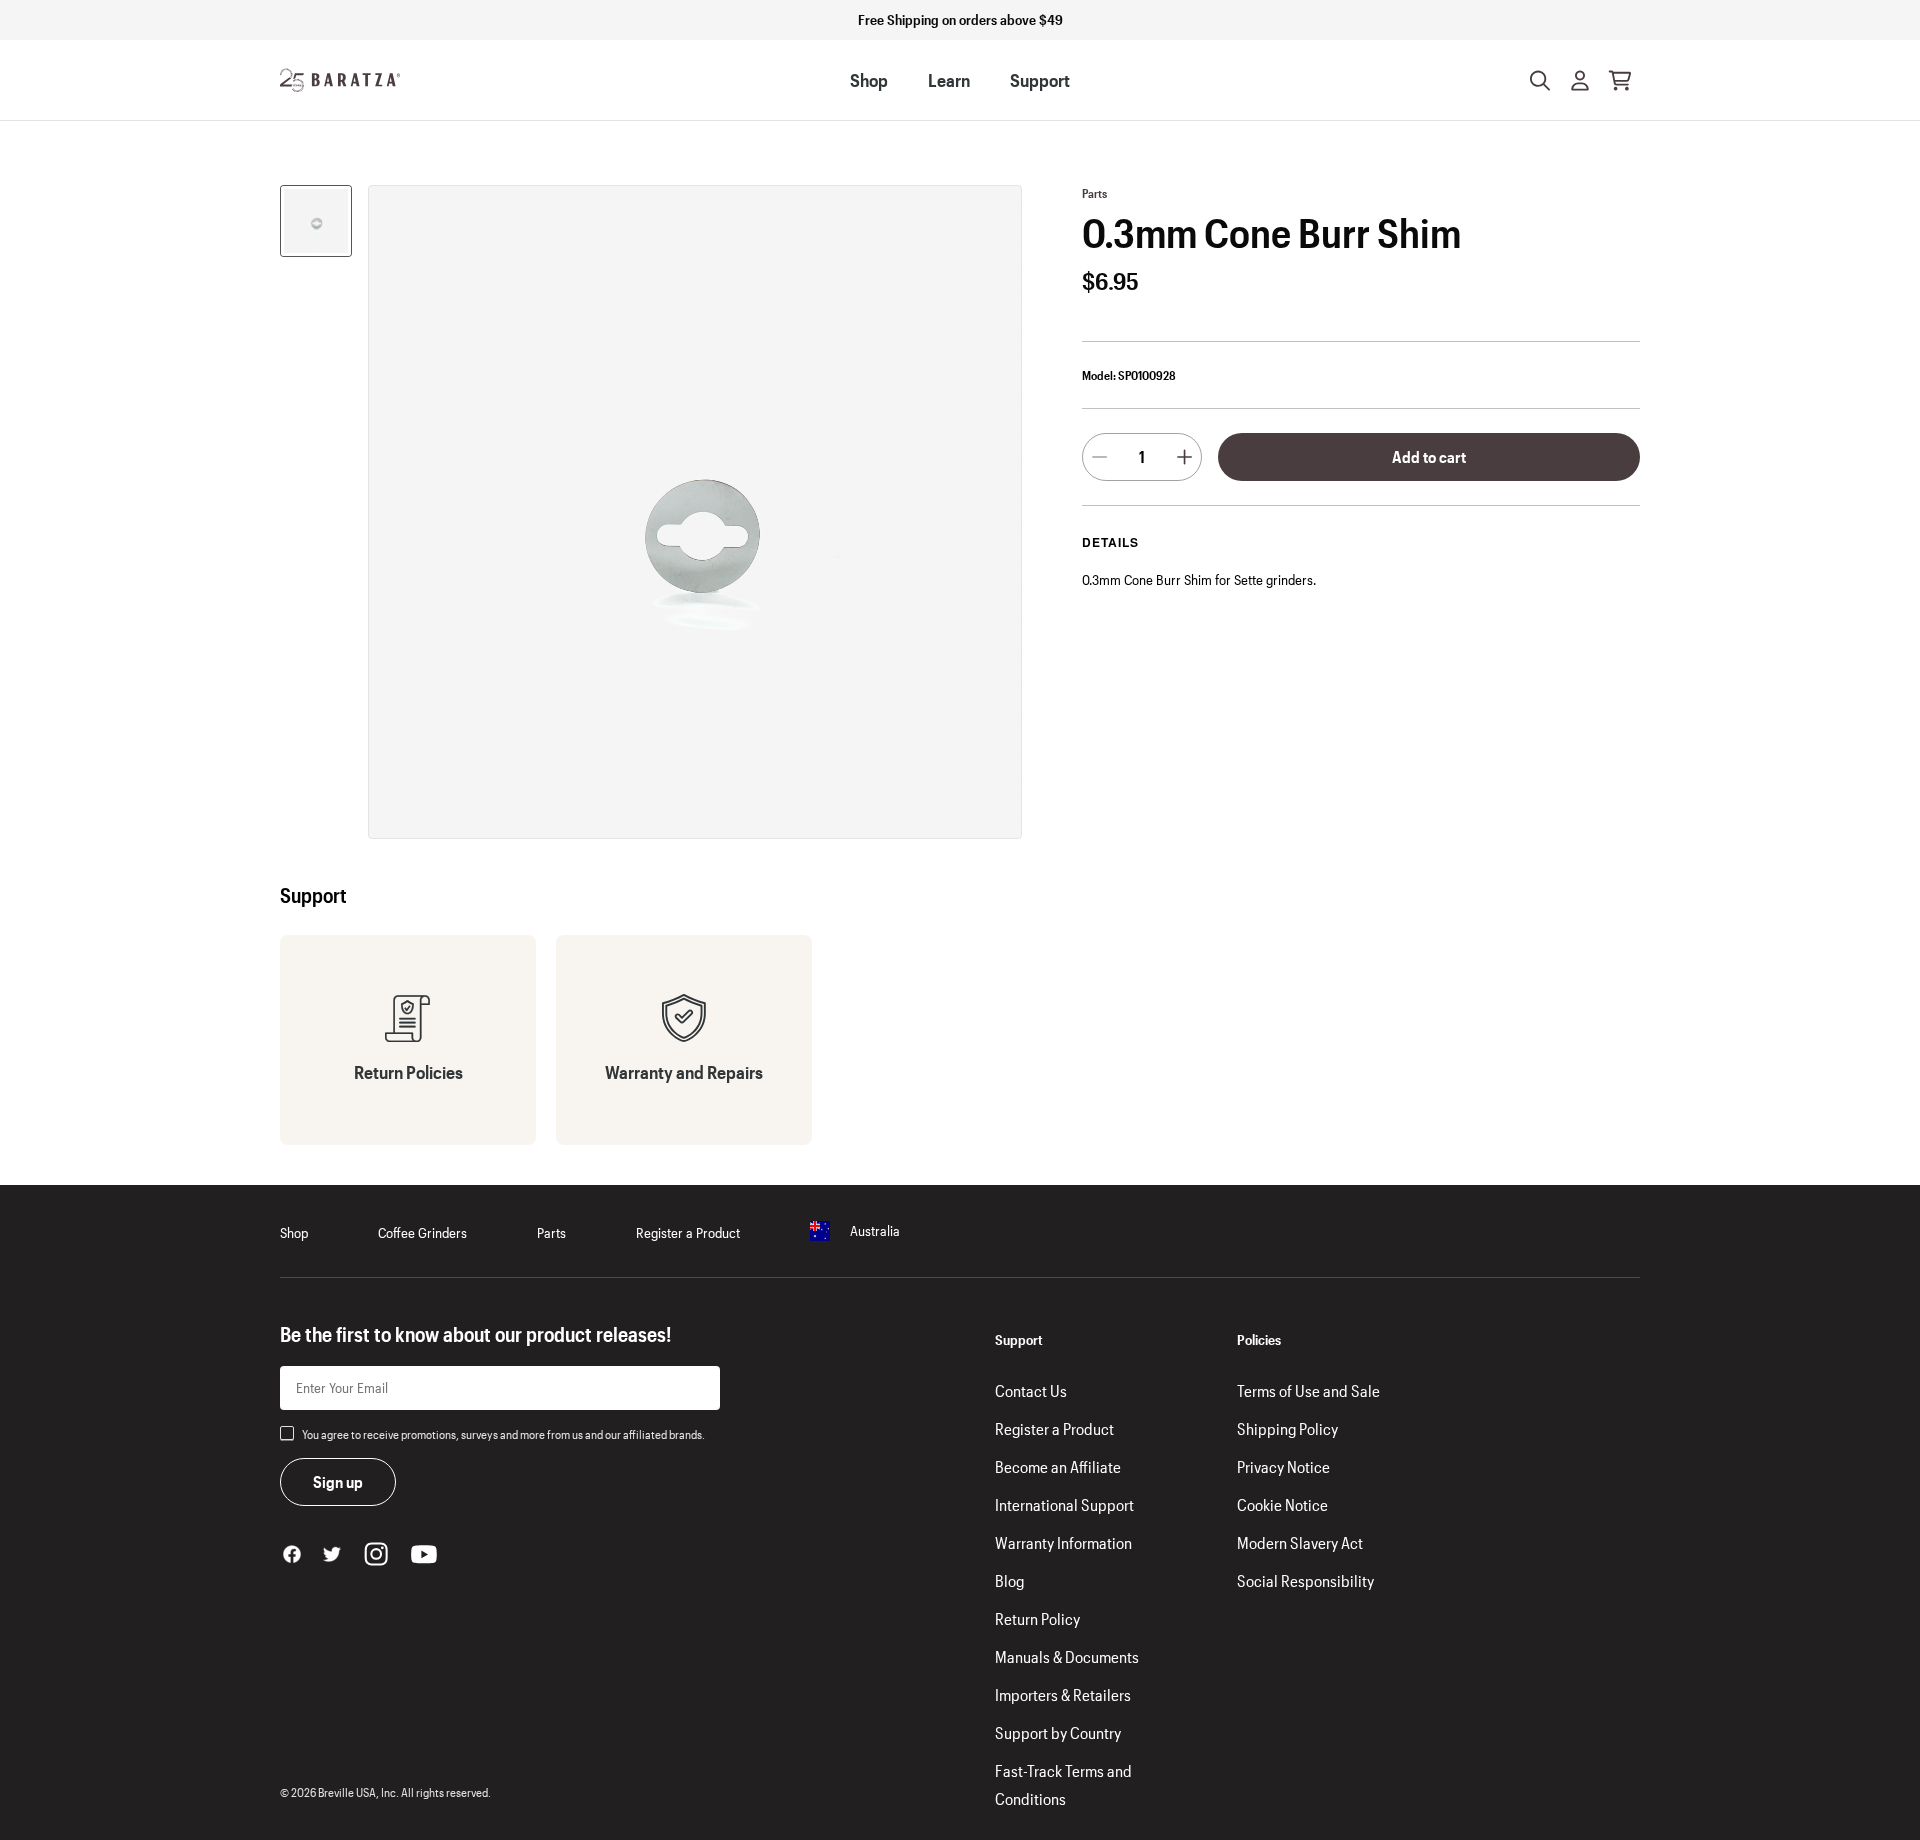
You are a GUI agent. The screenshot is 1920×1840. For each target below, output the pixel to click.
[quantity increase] (1184, 457)
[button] (1580, 80)
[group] (316, 221)
